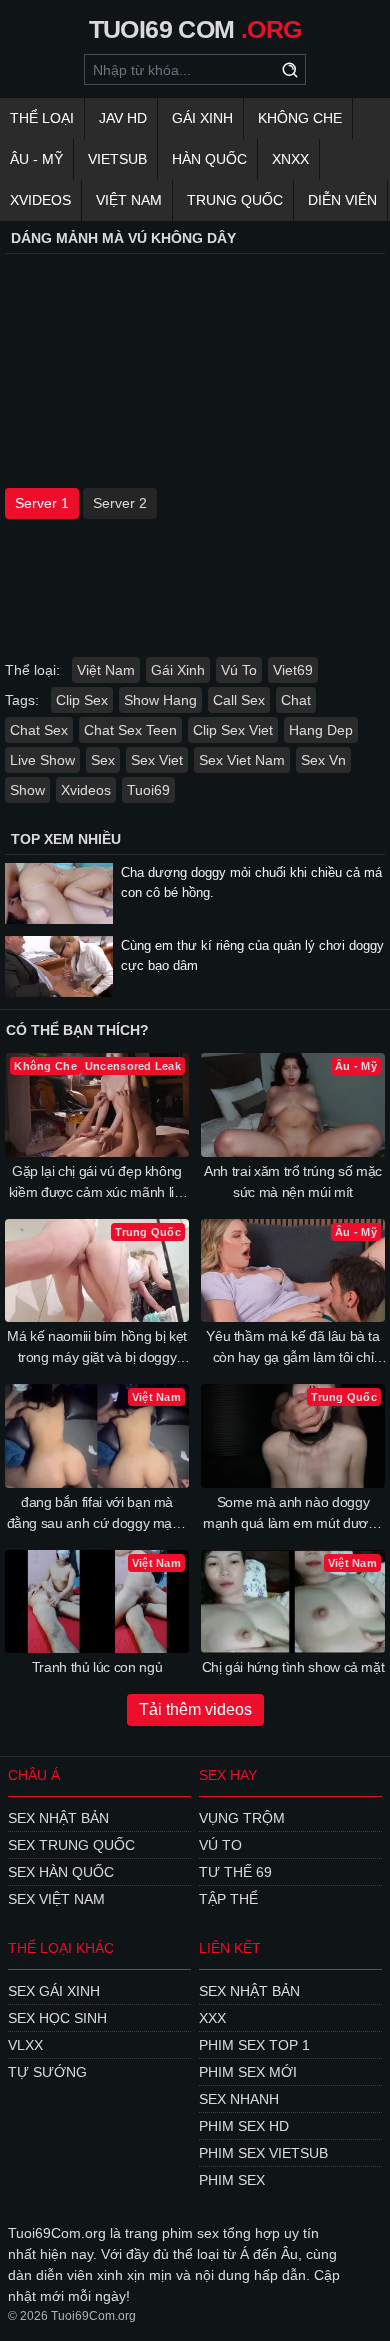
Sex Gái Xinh (54, 1991)
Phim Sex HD (244, 2126)
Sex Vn (323, 760)
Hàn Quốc (209, 159)
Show (27, 790)
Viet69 (293, 670)
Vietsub (117, 159)
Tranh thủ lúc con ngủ (97, 1667)
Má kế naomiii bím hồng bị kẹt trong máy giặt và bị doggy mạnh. (97, 1348)
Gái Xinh (202, 118)
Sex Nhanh (239, 2099)
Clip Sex (82, 700)
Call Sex (239, 700)
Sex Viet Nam (242, 760)
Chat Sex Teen (130, 730)
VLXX (25, 2045)
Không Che (300, 118)
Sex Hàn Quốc (61, 1872)
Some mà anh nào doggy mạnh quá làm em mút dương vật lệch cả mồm (293, 1514)
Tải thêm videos (195, 1709)
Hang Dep (321, 730)
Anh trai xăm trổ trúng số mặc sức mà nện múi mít (293, 1181)
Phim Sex (232, 2180)
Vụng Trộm (242, 1818)
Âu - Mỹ (36, 159)
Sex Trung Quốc (71, 1845)
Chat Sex (39, 730)
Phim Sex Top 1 (254, 2045)
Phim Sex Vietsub (263, 2153)
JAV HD (123, 118)
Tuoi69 (148, 790)
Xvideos (40, 200)
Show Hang (160, 700)
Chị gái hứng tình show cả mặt (293, 1667)
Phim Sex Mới (248, 2072)
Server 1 (42, 503)
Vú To (239, 670)
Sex (103, 760)
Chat (296, 700)
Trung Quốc (235, 200)
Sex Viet (157, 760)
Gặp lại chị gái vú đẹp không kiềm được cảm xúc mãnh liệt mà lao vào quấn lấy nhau (97, 1183)
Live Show (42, 760)
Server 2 (120, 503)
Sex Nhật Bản (58, 1818)
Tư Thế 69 (235, 1872)
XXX (212, 2018)
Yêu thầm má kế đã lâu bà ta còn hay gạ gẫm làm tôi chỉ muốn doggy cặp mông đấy (293, 1348)
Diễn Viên (342, 200)
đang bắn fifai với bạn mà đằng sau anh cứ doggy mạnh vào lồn (97, 1514)
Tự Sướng (47, 2072)
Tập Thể (228, 1899)
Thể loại (42, 118)
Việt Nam (129, 200)
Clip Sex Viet (233, 730)
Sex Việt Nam (56, 1899)
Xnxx (290, 159)
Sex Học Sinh (57, 2018)
